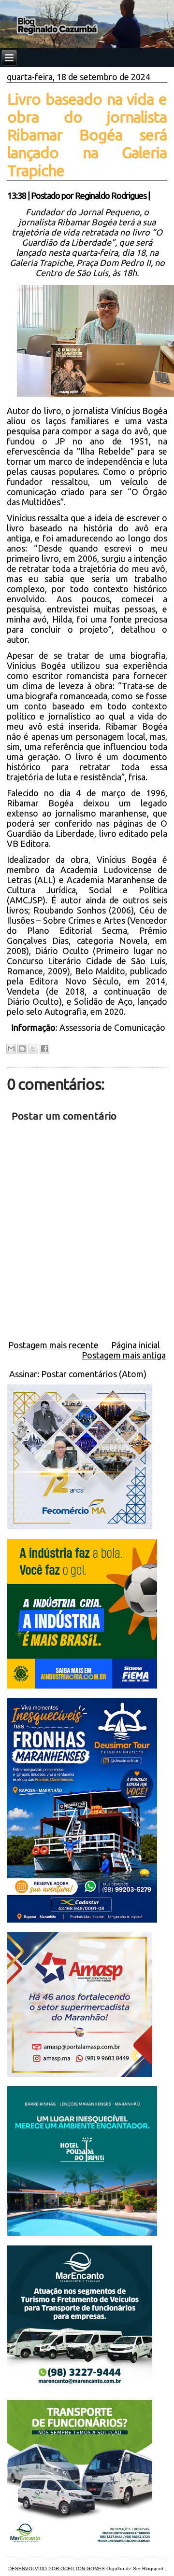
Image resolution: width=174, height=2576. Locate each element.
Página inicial (136, 1345)
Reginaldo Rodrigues (111, 195)
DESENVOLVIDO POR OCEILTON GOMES (57, 2569)
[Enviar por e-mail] (11, 1049)
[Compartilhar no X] (33, 1049)
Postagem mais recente (53, 1345)
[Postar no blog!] (22, 1049)
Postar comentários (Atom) (94, 1374)
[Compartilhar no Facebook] (44, 1049)
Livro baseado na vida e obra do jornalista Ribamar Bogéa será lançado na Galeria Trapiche (87, 135)
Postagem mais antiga (124, 1355)
